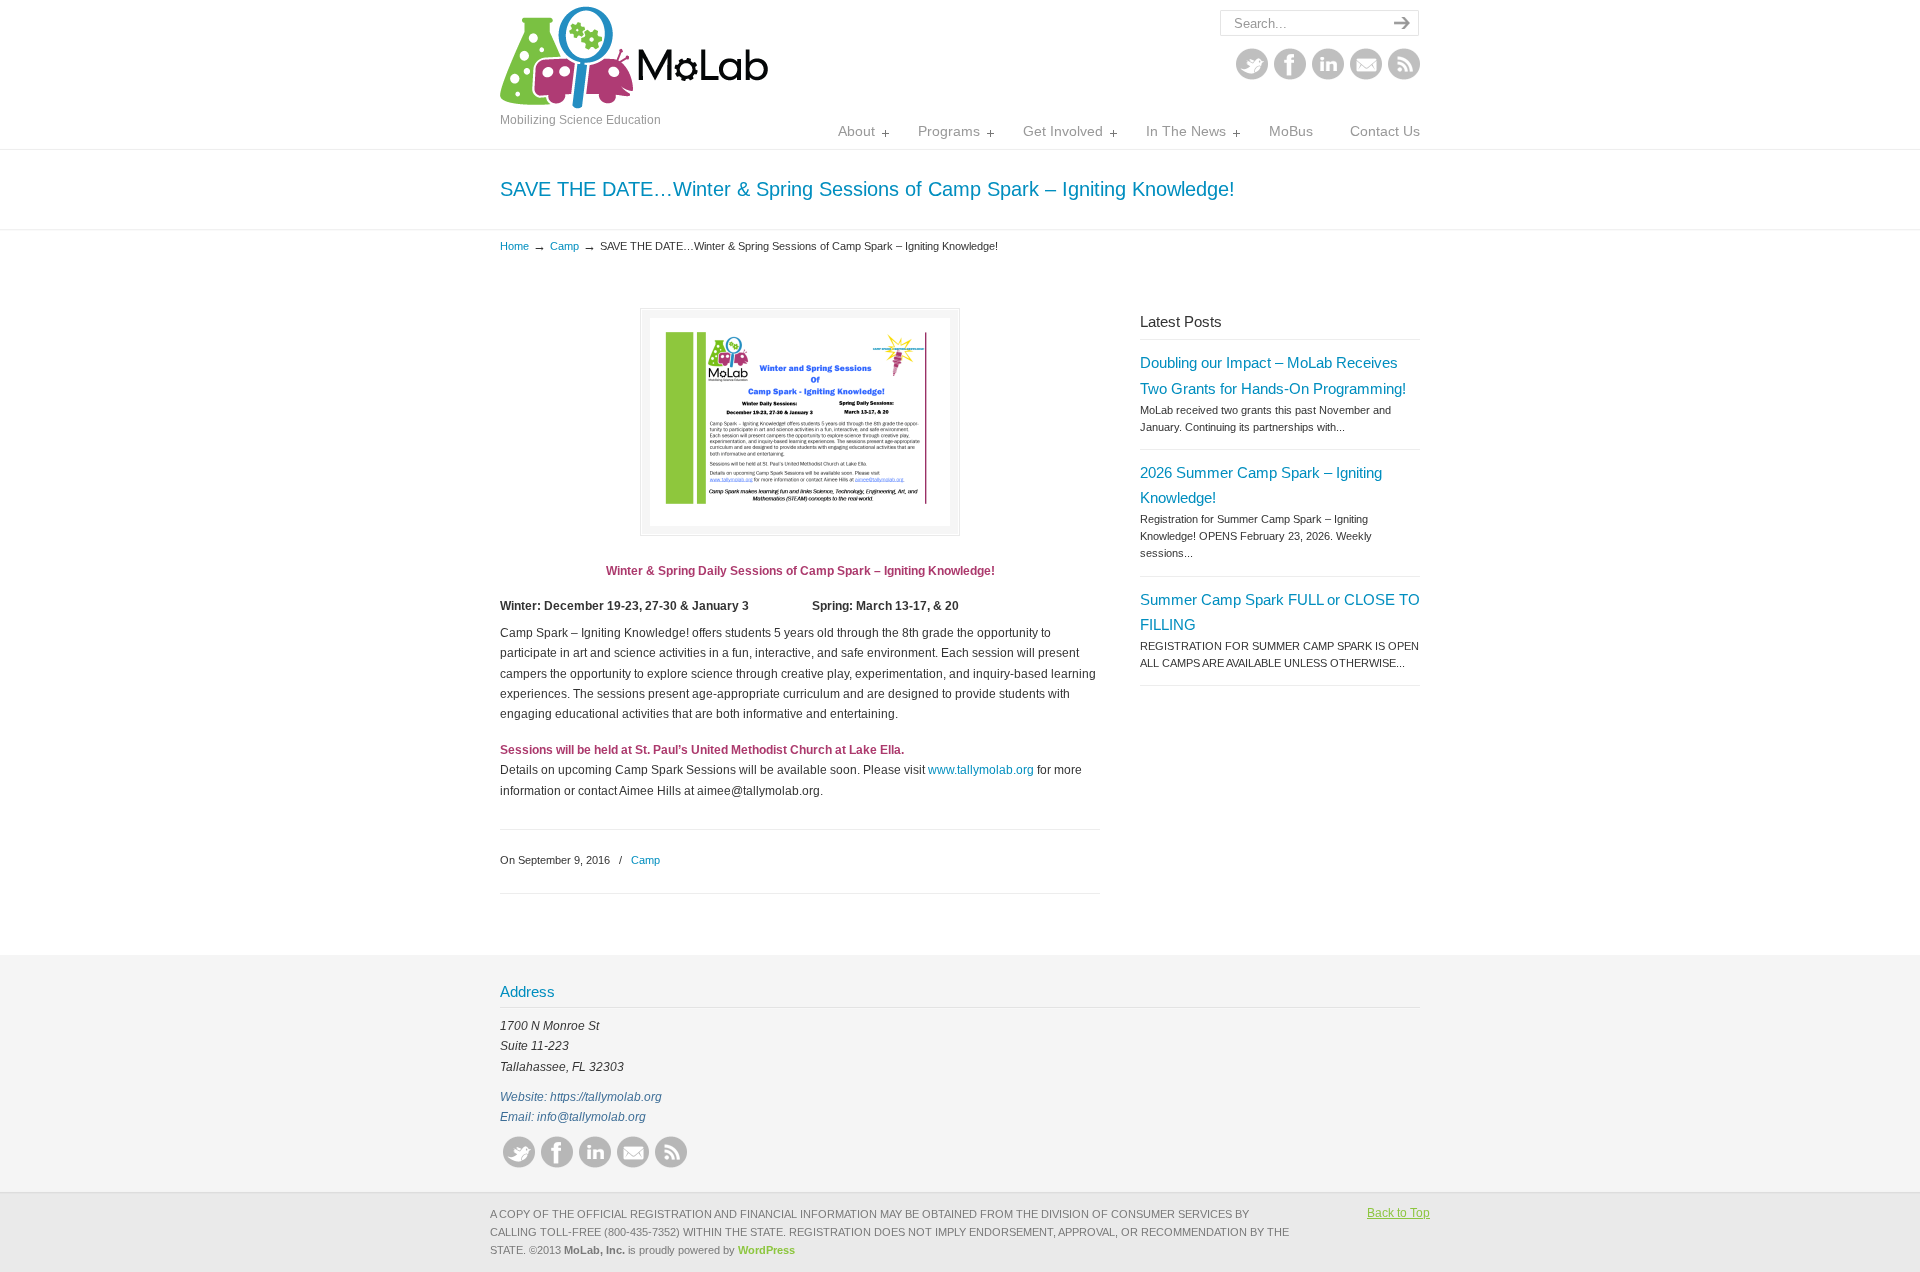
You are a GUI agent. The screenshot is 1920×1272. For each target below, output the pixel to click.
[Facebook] (1290, 76)
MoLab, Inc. (634, 57)
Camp (564, 246)
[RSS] (1404, 76)
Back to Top (1398, 1213)
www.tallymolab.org (982, 770)
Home (514, 246)
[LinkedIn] (1328, 76)
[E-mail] (1366, 76)
